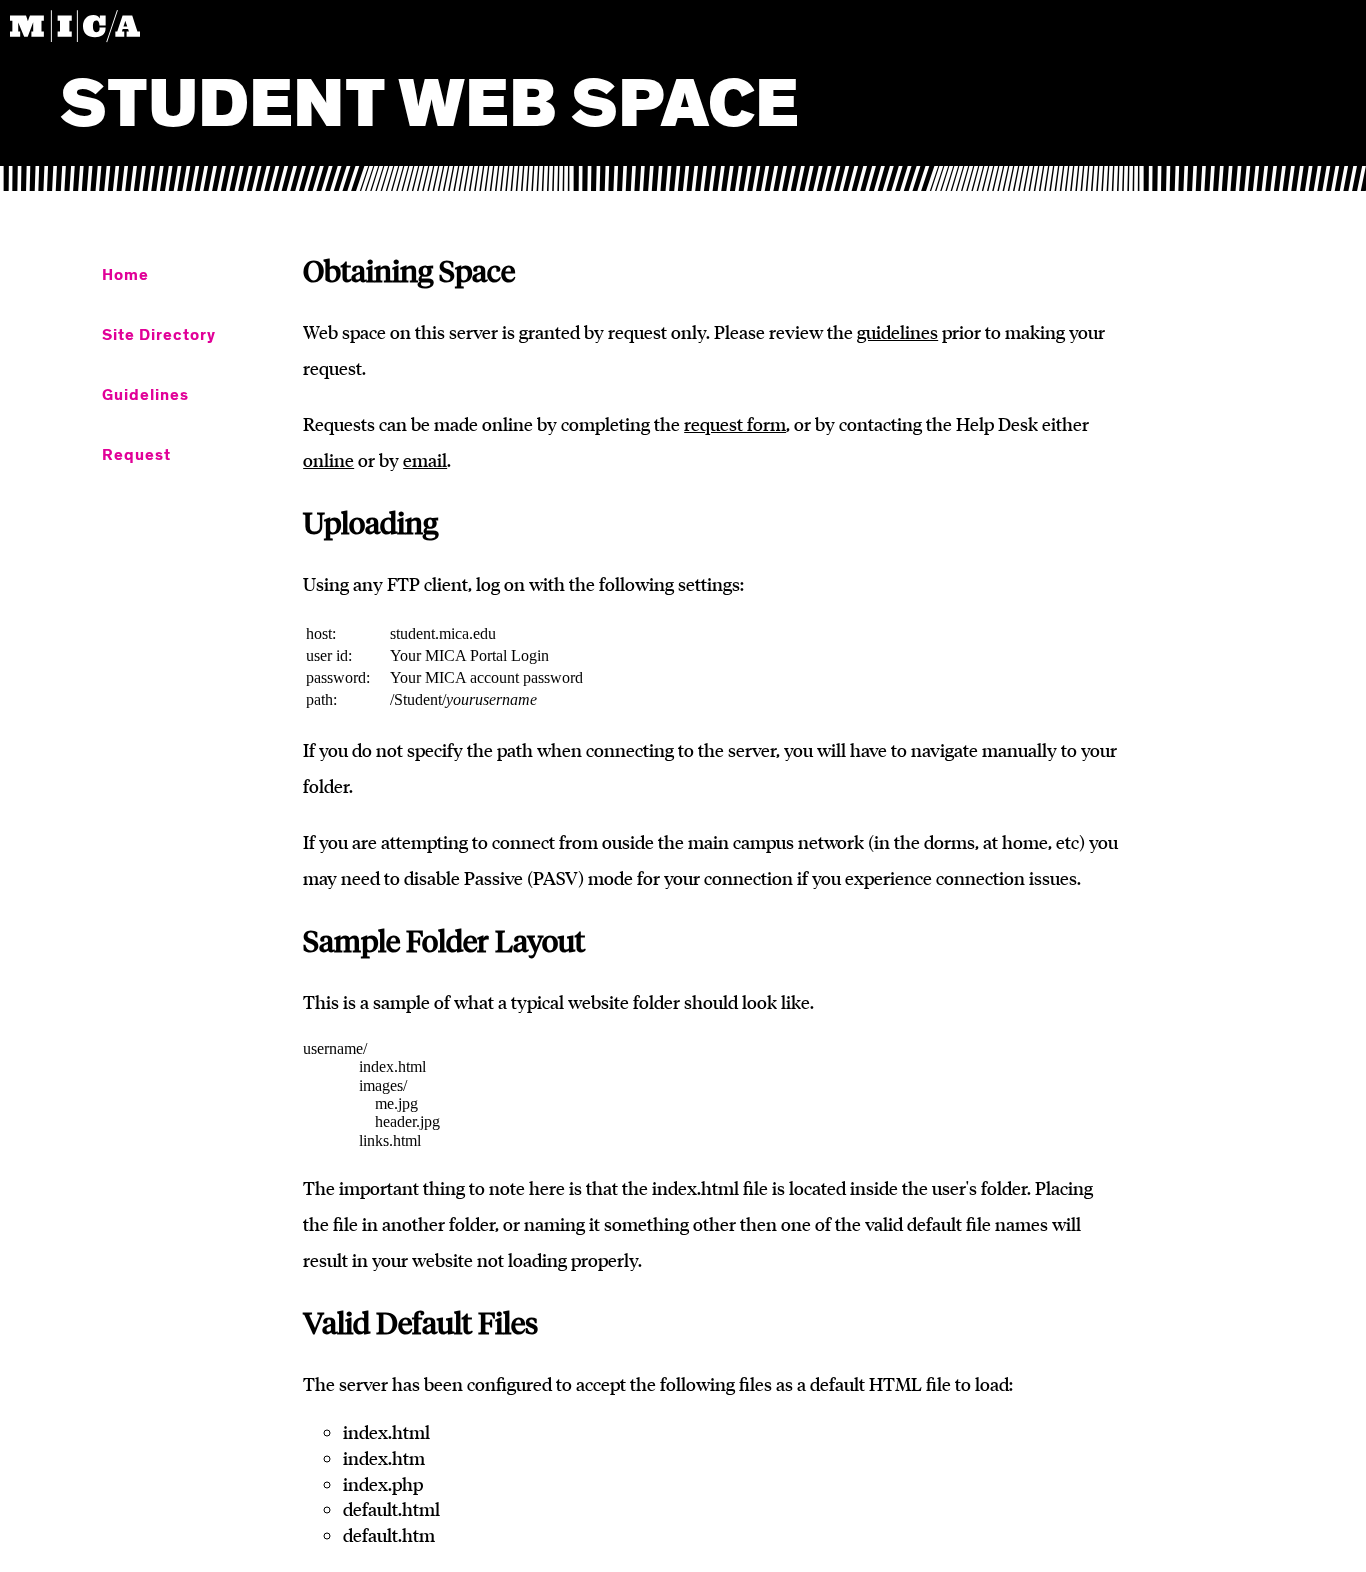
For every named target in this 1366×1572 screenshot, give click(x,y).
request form (735, 424)
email (425, 460)
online (328, 460)
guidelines (897, 332)
